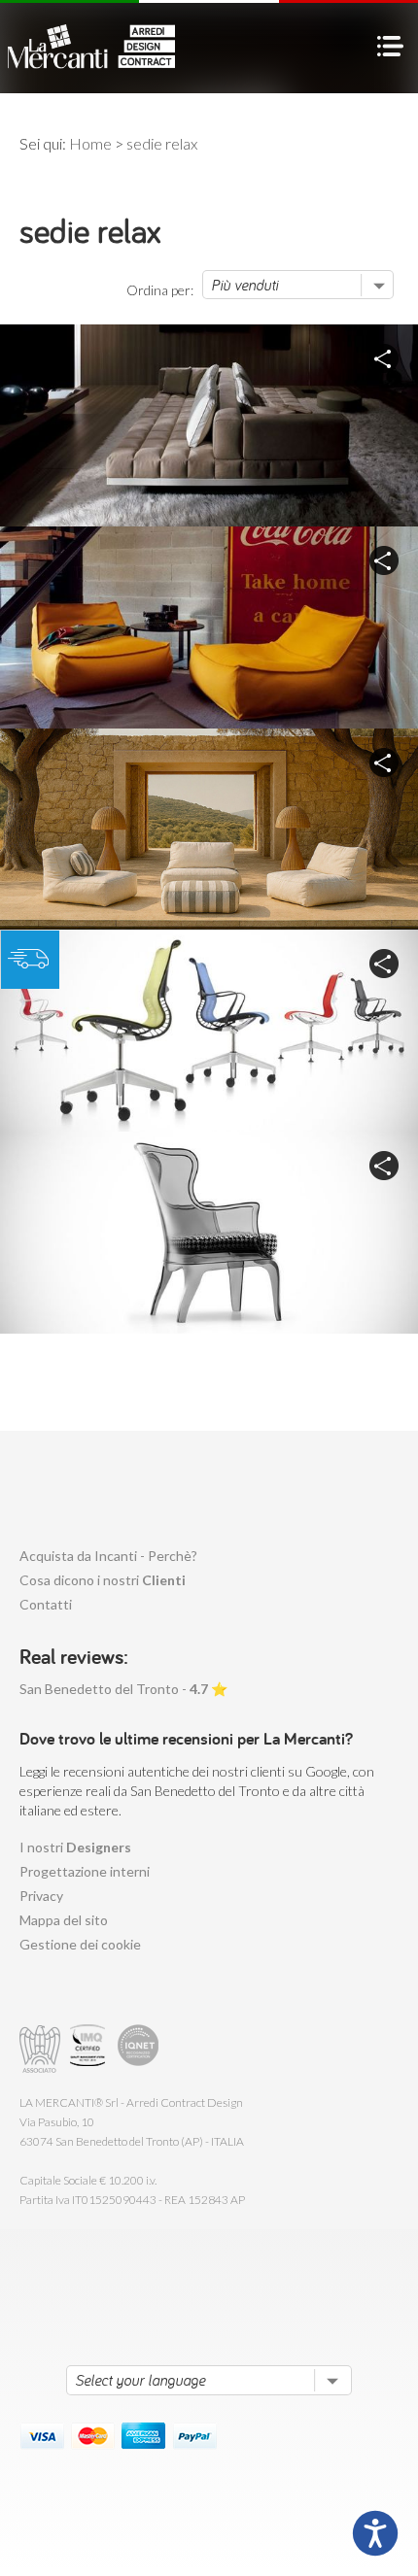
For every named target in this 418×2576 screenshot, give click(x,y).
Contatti (46, 1604)
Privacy (41, 1896)
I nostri (75, 1847)
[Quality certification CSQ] (90, 2049)
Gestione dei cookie (80, 1944)
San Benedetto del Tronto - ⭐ (123, 1689)
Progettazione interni (85, 1871)
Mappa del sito (64, 1920)
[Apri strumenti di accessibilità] (375, 2533)
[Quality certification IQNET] (139, 2049)
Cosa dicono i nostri (103, 1580)
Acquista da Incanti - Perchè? (108, 1556)
